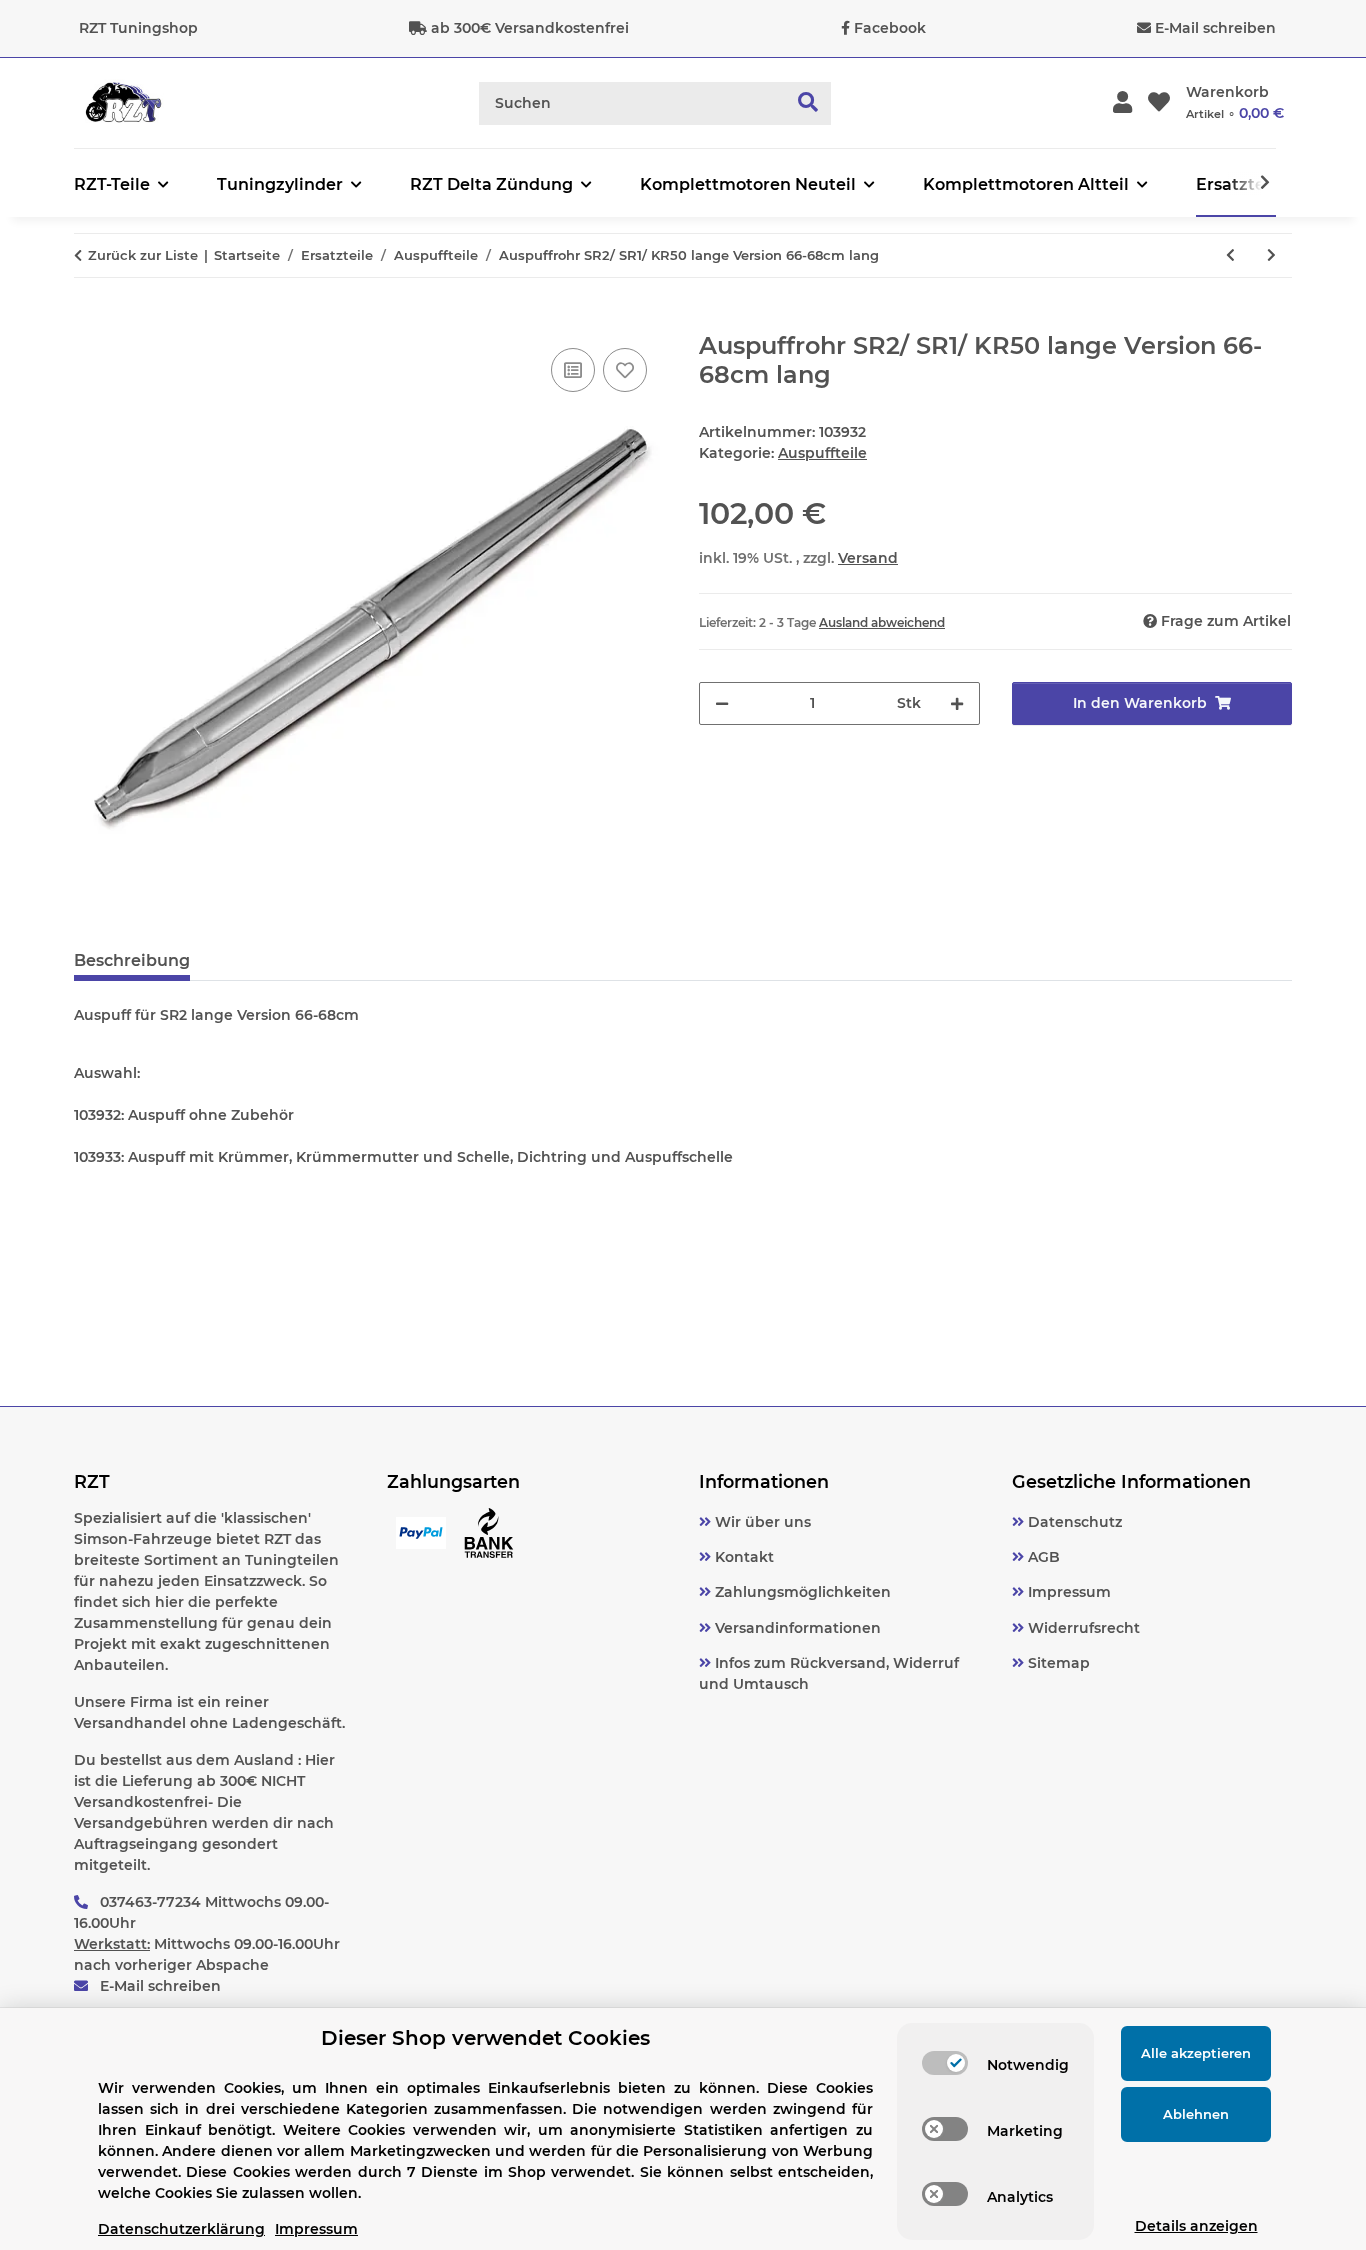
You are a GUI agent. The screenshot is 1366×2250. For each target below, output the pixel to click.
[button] (1122, 103)
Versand (868, 558)
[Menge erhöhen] (957, 703)
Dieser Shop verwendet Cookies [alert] (485, 2038)
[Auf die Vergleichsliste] (573, 370)
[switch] (945, 2063)
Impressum (1067, 1592)
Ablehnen (1196, 2114)
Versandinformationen (796, 1628)
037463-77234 (150, 1902)
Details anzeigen (1196, 2226)
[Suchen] (808, 103)
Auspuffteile (822, 453)
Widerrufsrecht (1082, 1628)
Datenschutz (1073, 1522)
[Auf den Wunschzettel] (625, 370)
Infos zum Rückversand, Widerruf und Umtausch (829, 1673)
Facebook (890, 28)
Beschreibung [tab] (132, 960)
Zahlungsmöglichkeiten (801, 1592)
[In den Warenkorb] (90, 321)
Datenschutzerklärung (181, 2229)
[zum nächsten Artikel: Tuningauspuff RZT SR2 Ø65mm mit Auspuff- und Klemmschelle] (1271, 255)
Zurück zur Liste (143, 255)
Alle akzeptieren (1196, 2053)
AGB (1042, 1557)
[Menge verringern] (722, 703)
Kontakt (742, 1557)
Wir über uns (761, 1522)
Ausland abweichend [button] (882, 622)
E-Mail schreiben (1215, 28)
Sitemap (1057, 1663)
